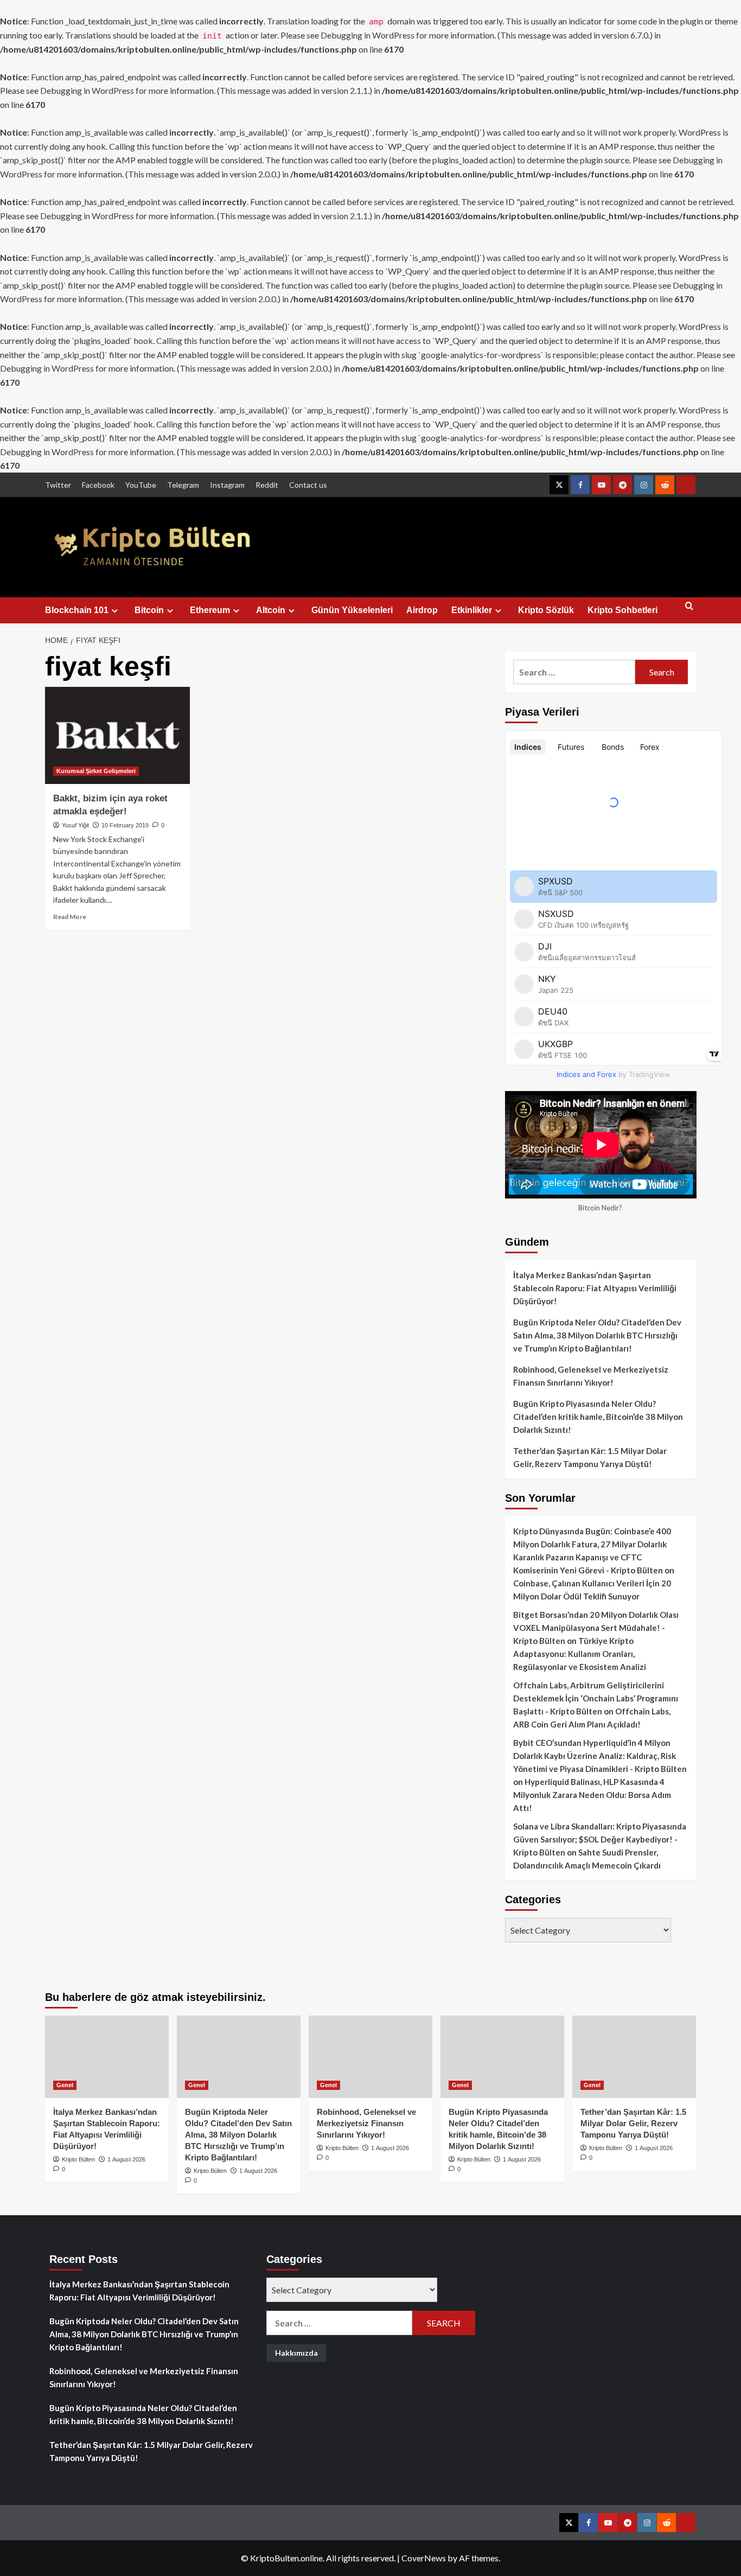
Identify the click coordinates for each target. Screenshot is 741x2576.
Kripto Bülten (78, 2159)
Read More (70, 917)
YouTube (141, 485)
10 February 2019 (125, 825)
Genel (65, 2085)
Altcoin (271, 610)
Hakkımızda (296, 2353)
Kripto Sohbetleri (622, 610)
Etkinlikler (472, 610)
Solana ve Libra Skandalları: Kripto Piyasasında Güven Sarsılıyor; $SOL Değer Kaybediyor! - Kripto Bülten (600, 1839)
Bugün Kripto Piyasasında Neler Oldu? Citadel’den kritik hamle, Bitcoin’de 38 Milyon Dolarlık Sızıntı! (598, 1417)
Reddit (267, 485)
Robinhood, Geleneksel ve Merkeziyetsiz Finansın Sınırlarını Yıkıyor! (591, 1376)
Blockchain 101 (77, 610)
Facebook (98, 485)
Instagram (227, 485)
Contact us (308, 485)
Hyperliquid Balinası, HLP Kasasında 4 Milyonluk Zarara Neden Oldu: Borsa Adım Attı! (592, 1795)
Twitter (58, 485)
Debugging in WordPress (368, 35)
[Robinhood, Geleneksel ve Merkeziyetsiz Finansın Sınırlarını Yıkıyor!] (370, 2057)
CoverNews (424, 2558)
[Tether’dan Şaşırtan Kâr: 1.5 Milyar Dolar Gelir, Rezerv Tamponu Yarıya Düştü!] (634, 2057)
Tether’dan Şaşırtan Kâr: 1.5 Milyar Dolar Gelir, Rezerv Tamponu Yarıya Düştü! (590, 1457)
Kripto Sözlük (546, 610)
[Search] (689, 611)
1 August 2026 (126, 2159)
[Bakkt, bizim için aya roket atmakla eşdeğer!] (117, 735)
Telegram (183, 485)
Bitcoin (149, 610)
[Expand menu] (115, 611)
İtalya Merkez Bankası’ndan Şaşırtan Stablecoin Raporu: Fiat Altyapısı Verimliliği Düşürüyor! (595, 1288)
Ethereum (210, 610)
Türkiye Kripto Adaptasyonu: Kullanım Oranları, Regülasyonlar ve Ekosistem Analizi (580, 1654)
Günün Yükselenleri (352, 610)
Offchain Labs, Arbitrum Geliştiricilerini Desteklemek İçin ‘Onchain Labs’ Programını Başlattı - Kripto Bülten (596, 1698)
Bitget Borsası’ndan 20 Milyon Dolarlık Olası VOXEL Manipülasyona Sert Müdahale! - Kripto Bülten (596, 1628)
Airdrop (422, 610)
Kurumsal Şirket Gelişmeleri (96, 771)
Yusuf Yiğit (75, 825)
